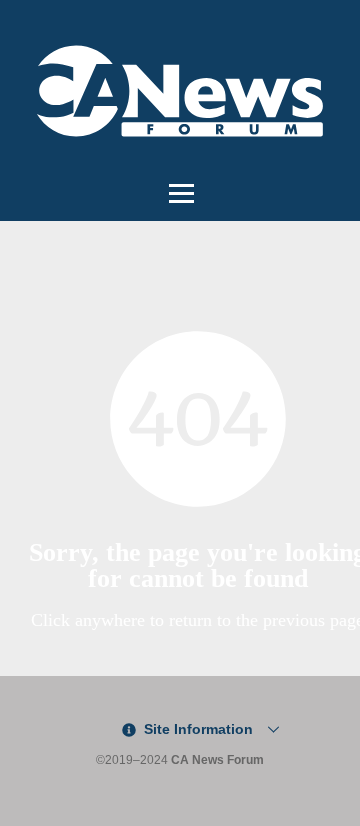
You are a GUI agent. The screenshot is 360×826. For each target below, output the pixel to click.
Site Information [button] (196, 729)
